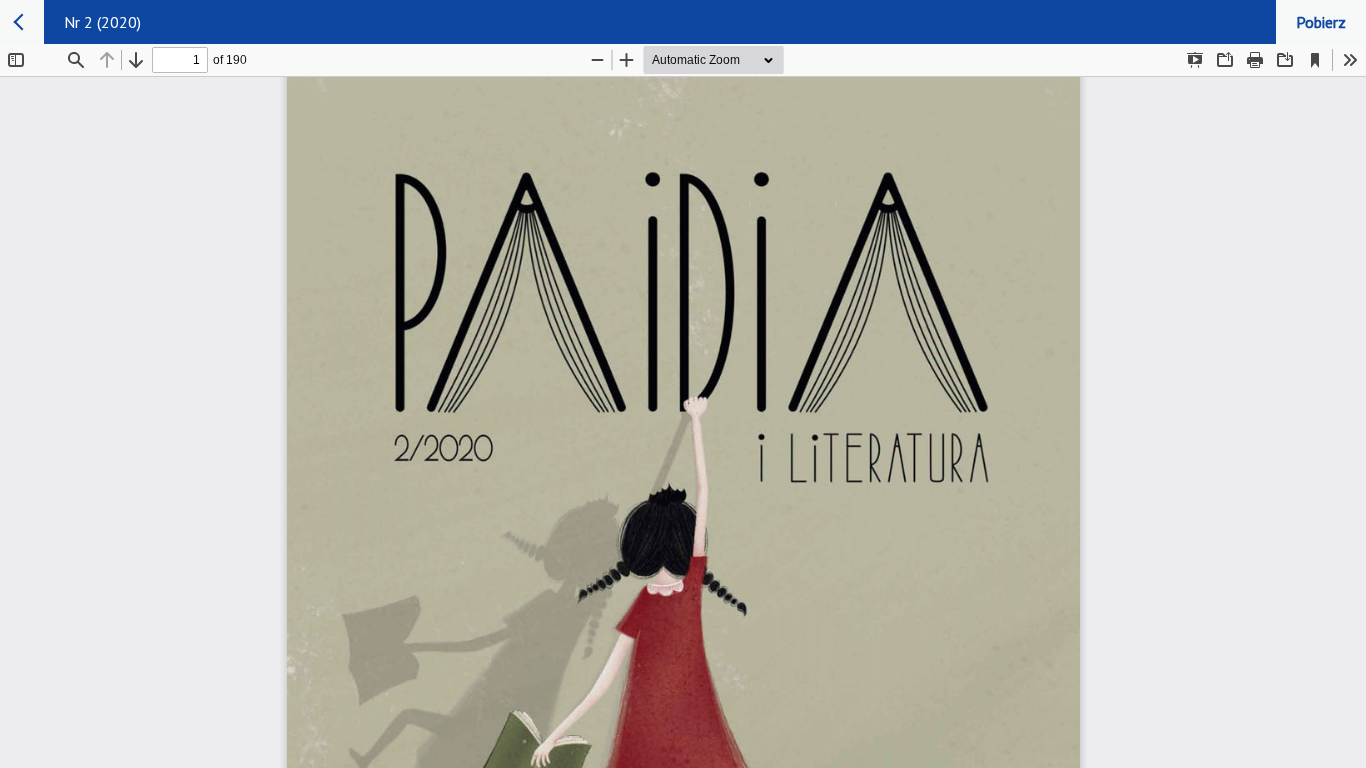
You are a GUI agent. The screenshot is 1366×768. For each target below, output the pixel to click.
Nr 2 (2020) (102, 22)
